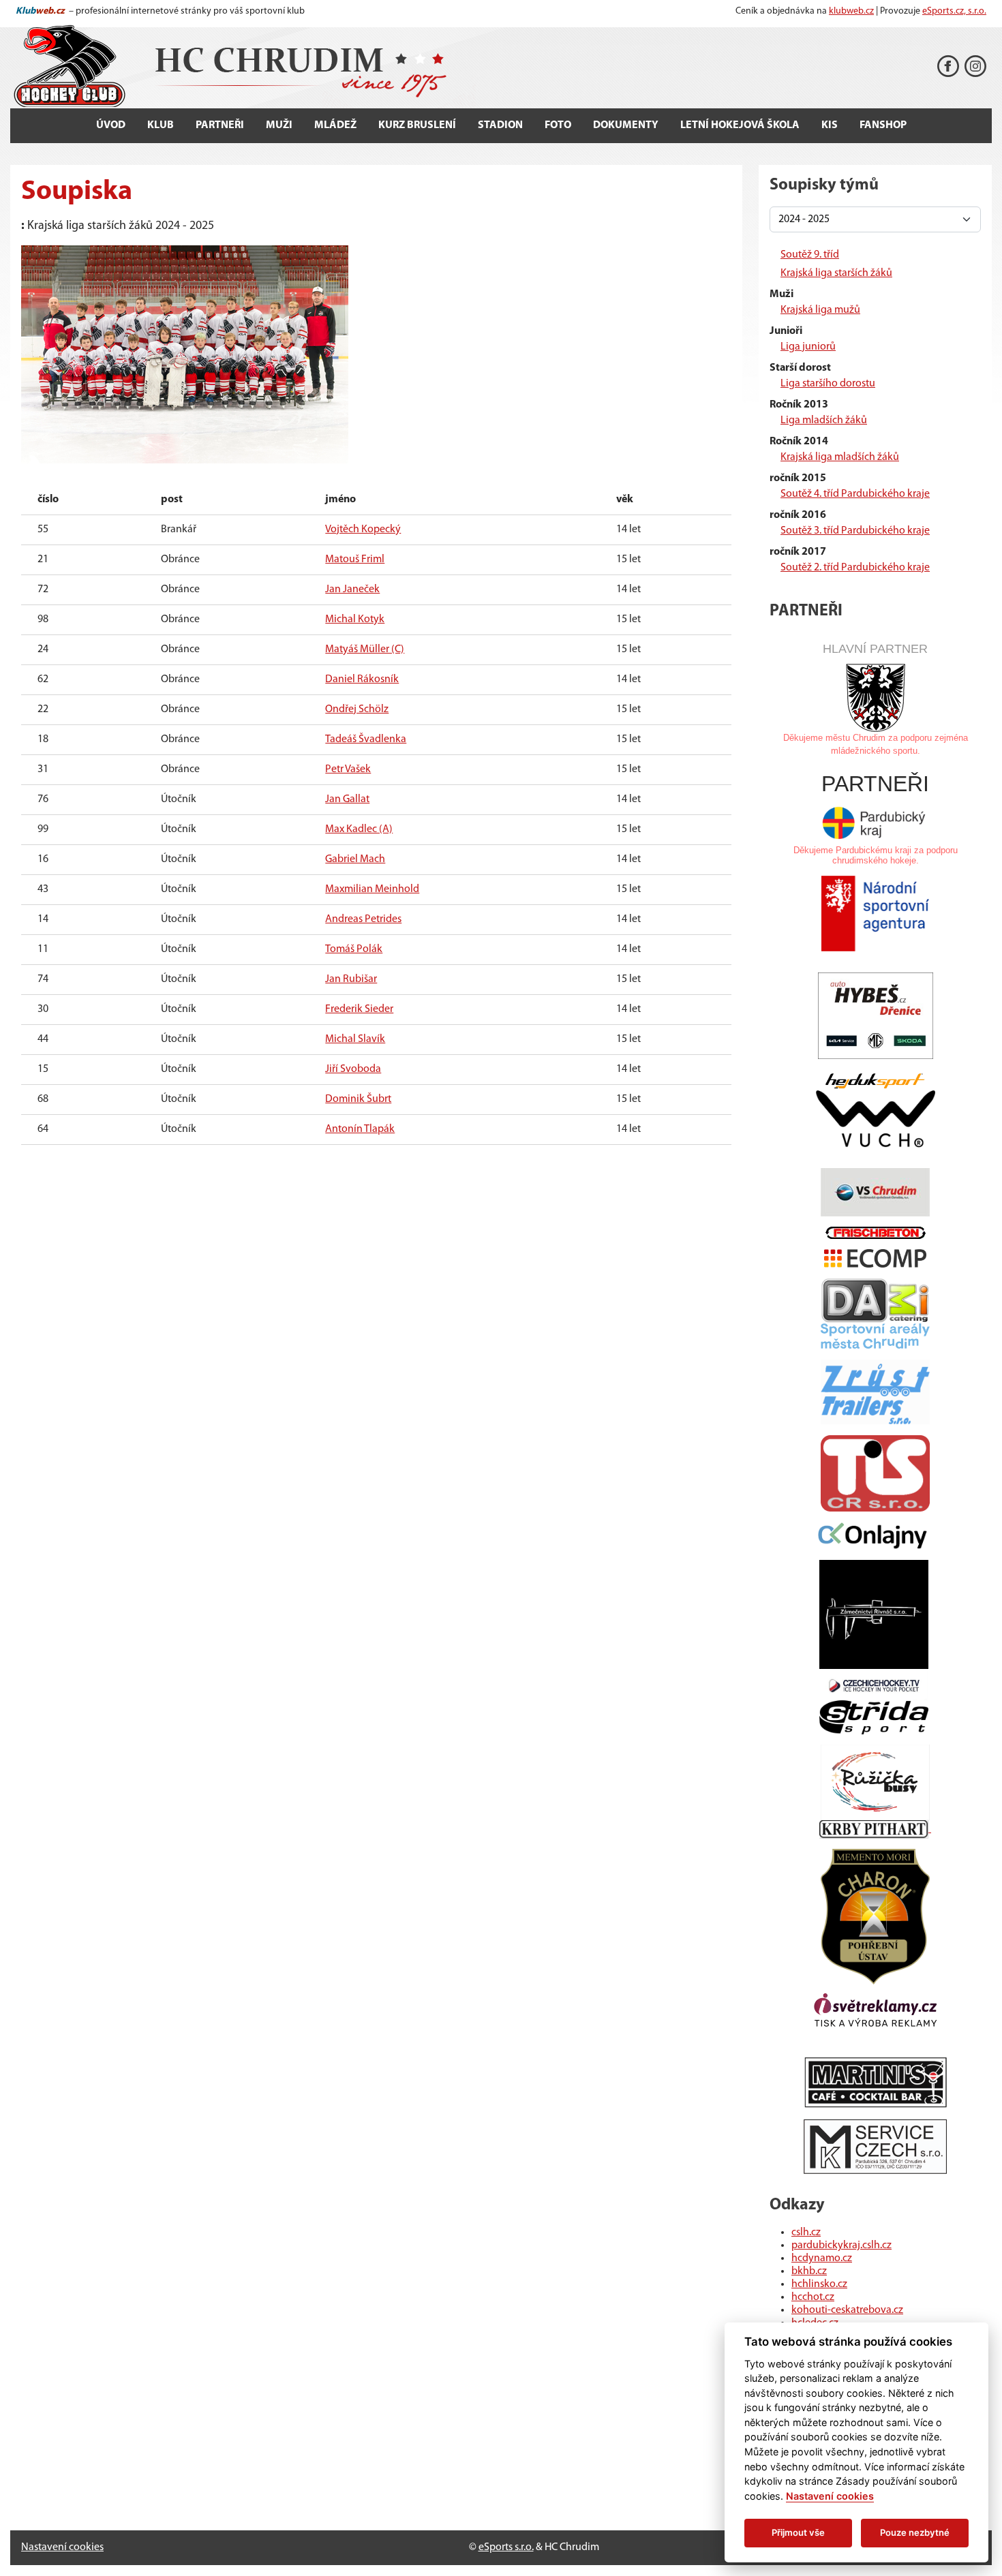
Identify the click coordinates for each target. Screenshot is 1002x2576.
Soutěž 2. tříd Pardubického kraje (855, 568)
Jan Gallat (347, 799)
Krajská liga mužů (820, 310)
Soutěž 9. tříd (810, 255)
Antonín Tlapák (360, 1129)
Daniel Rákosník (362, 679)
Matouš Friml (355, 559)
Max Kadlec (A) (359, 829)
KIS (830, 125)
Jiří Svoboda (353, 1069)
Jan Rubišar (351, 979)
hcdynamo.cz (822, 2258)
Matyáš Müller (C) (365, 649)
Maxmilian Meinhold (372, 889)
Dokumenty (626, 125)
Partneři (220, 125)
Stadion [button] (500, 125)
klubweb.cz (851, 11)
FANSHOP (883, 125)
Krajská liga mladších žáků (840, 457)
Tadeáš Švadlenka (366, 739)
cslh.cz (806, 2233)
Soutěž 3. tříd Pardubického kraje (855, 531)
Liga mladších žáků (824, 420)
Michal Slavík (355, 1039)
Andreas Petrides (363, 919)
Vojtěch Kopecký (363, 530)
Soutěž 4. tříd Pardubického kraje (855, 494)
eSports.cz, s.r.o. (954, 11)
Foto (558, 125)
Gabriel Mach (355, 859)
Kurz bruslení (417, 125)
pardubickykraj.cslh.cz (841, 2245)
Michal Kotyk (355, 619)
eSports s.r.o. (506, 2547)
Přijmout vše (798, 2532)
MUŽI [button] (279, 125)
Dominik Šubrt (358, 1099)
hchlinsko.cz (819, 2284)
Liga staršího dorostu (828, 384)
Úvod (111, 125)
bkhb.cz (809, 2271)
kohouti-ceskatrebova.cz (847, 2310)
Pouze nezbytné (915, 2532)
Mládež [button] (335, 125)
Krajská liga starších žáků (836, 273)
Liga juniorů (808, 347)
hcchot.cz (813, 2297)
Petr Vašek (348, 769)
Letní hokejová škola (740, 125)
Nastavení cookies (62, 2547)
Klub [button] (161, 125)
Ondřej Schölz (357, 709)
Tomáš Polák (354, 949)
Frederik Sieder (359, 1009)
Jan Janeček (352, 589)
